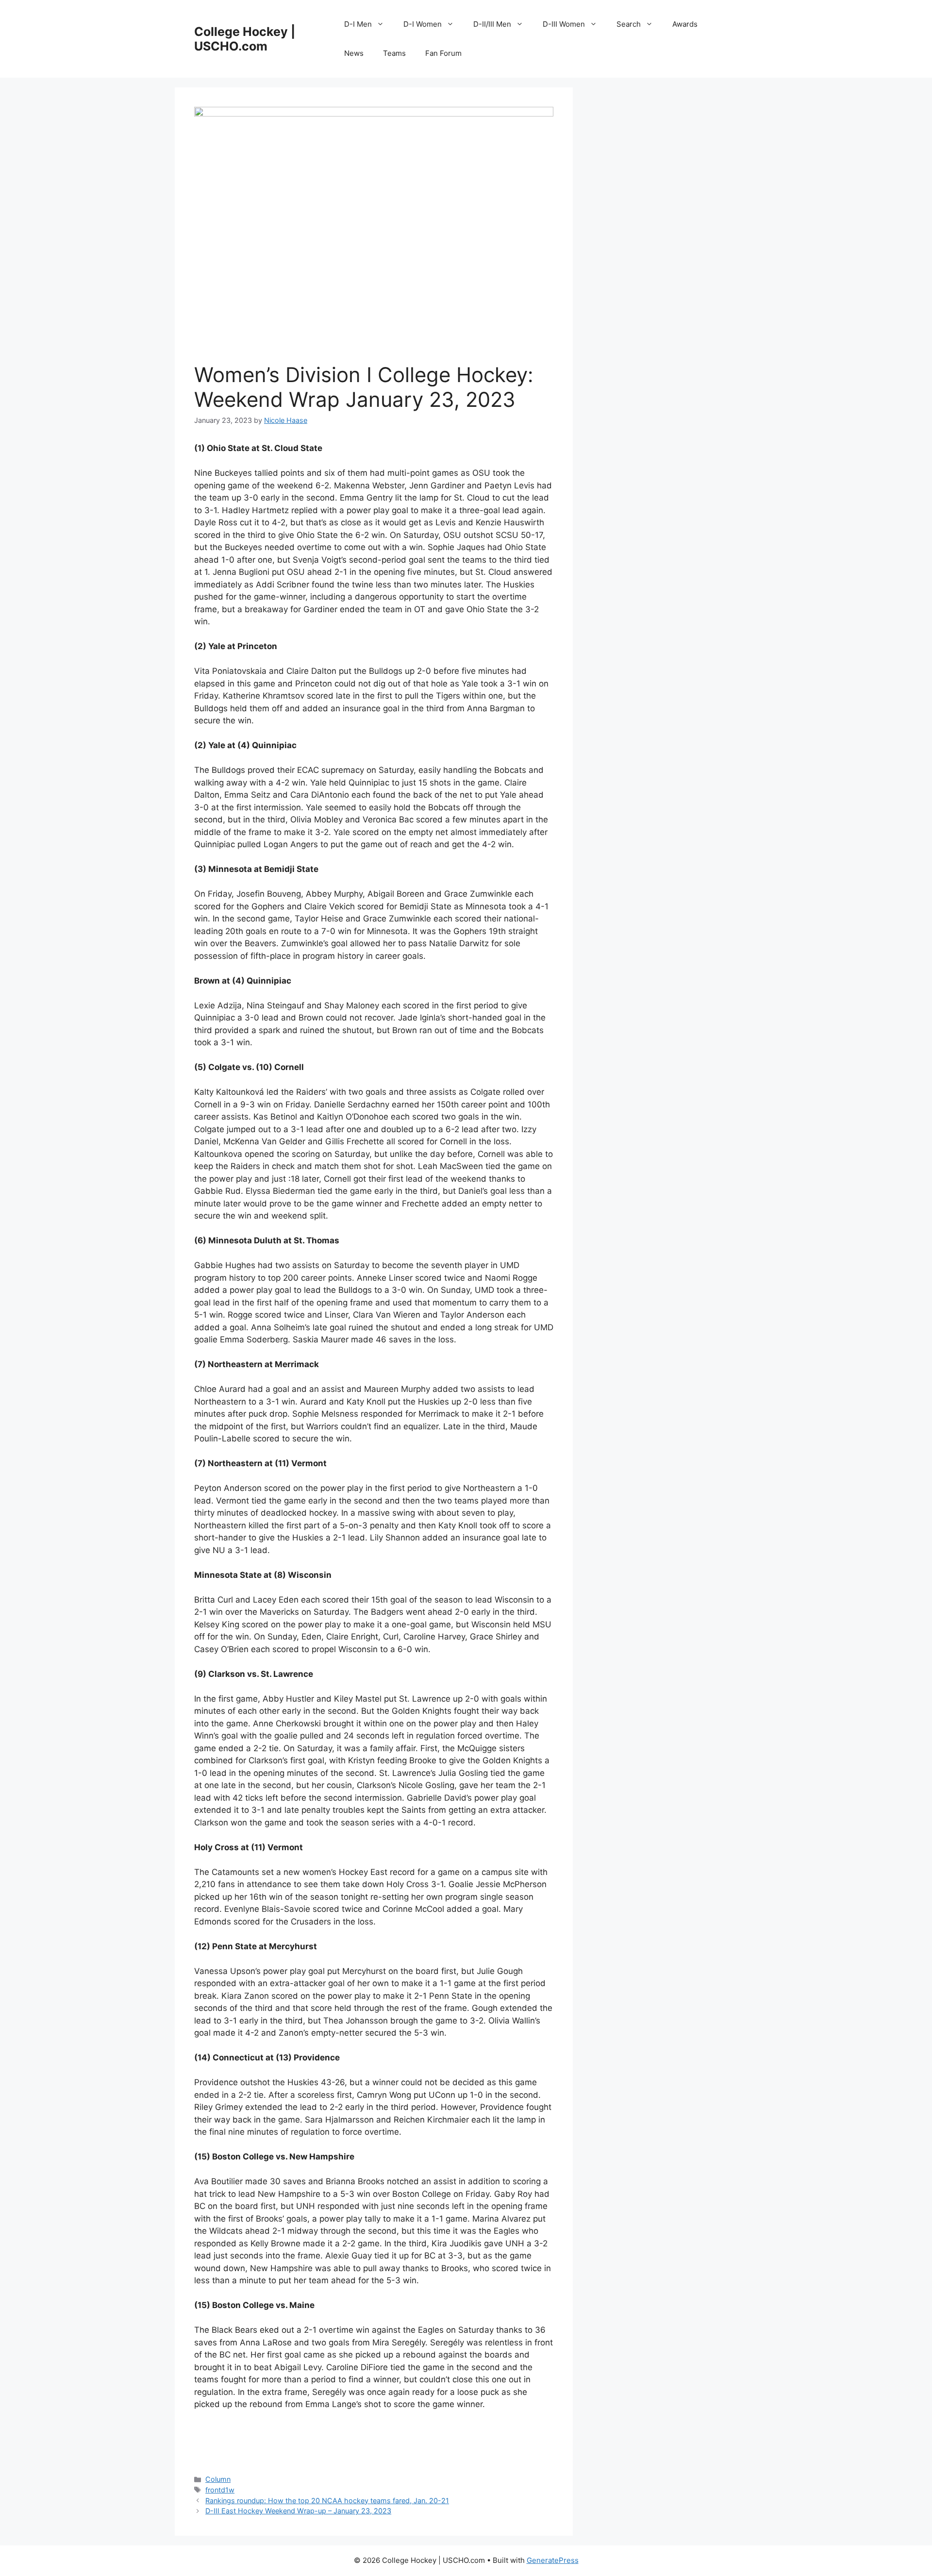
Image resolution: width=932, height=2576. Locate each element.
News (354, 53)
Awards (685, 24)
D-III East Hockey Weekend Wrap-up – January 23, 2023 (298, 2511)
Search (629, 24)
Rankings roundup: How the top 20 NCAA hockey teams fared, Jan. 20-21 (327, 2501)
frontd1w (220, 2490)
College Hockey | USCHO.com (245, 39)
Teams (394, 53)
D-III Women (564, 24)
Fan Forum (443, 53)
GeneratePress (553, 2560)
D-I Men (358, 24)
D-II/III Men (492, 24)
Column (218, 2479)
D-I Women (423, 24)
